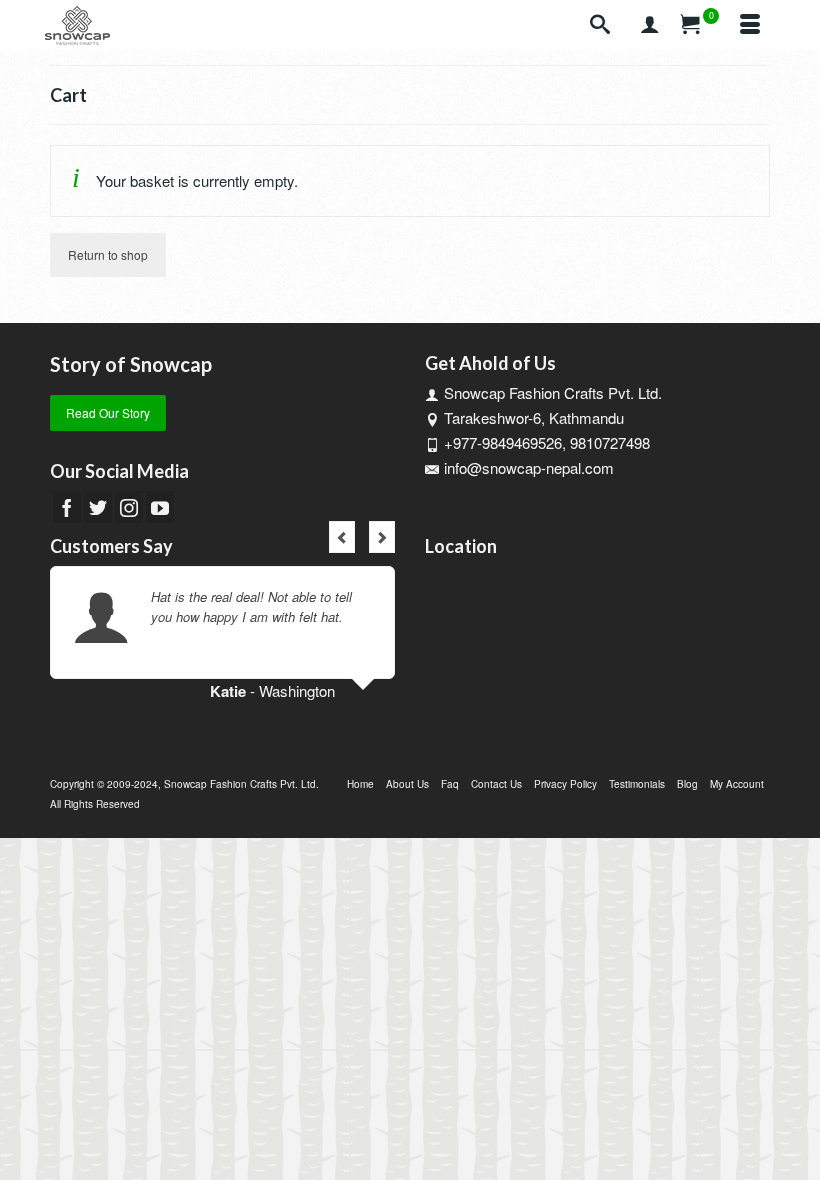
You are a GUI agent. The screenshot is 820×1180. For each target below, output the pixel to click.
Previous (342, 537)
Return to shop (108, 254)
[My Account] (650, 25)
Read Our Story (108, 412)
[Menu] (750, 25)
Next (382, 537)
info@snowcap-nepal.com (529, 467)
